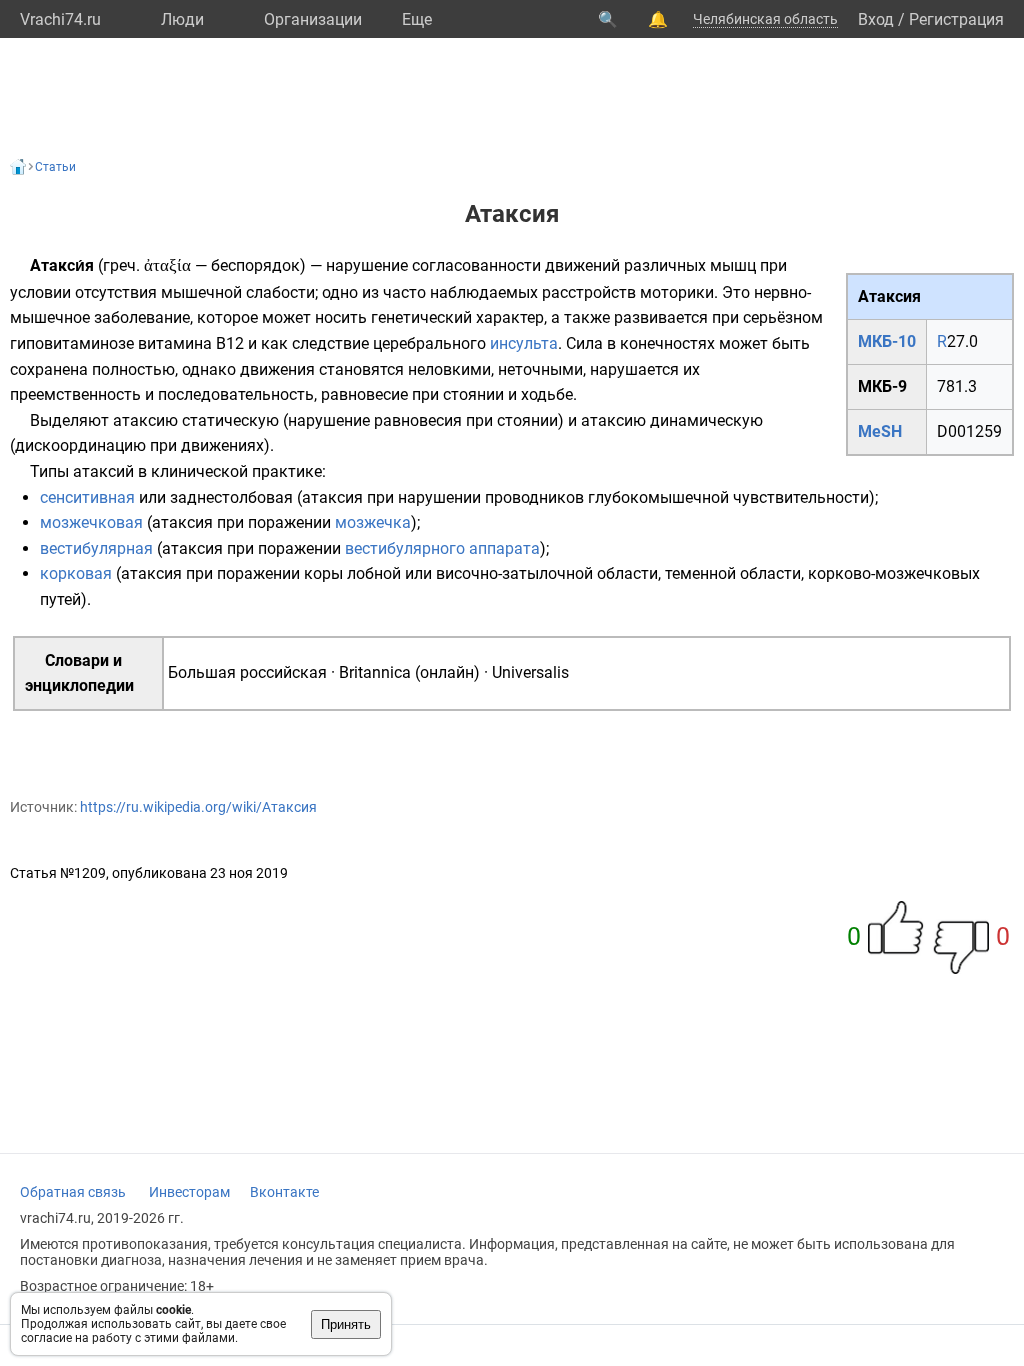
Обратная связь (73, 1192)
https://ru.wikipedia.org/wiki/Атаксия (198, 807)
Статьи (55, 167)
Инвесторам (189, 1192)
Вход (876, 19)
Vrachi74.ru (60, 19)
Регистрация (956, 19)
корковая (76, 573)
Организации (313, 19)
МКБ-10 (887, 341)
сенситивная (87, 497)
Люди (182, 19)
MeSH (880, 431)
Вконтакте (284, 1192)
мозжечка (373, 522)
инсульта (524, 343)
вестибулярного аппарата (442, 548)
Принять (346, 1324)
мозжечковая (91, 522)
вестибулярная (96, 548)
